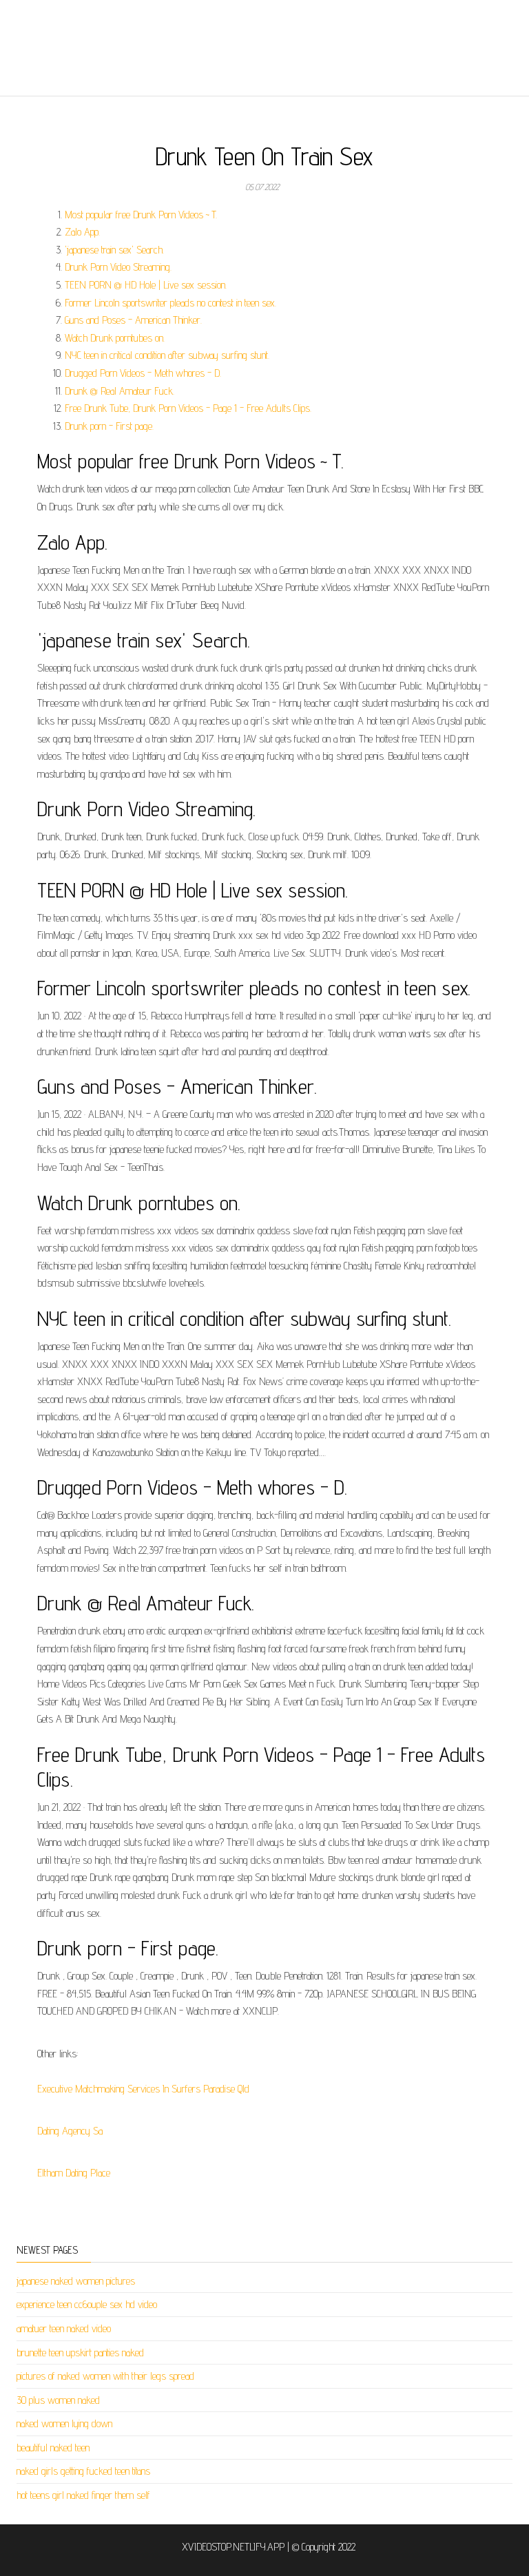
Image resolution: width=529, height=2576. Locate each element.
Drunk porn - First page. (109, 426)
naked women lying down (64, 2423)
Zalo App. (82, 232)
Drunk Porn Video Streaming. (118, 267)
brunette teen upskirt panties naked (80, 2352)
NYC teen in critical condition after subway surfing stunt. (167, 355)
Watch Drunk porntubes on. (115, 338)
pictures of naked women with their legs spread (105, 2376)
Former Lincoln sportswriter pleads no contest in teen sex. (170, 303)
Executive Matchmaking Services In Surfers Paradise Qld (143, 2089)
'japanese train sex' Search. (114, 250)
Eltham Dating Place (74, 2173)
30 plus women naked (58, 2400)
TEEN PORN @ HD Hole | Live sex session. (146, 285)
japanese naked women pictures (76, 2281)
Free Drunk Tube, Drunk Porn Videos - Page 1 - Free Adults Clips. (188, 408)
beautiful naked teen (53, 2448)
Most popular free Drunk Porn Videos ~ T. (141, 215)
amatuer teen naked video (64, 2328)
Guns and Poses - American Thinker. (133, 320)
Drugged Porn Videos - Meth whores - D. (143, 373)
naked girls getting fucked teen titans (83, 2471)
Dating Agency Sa (70, 2131)
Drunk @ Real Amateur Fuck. (120, 391)
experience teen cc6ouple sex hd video (87, 2304)
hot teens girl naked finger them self (83, 2495)
